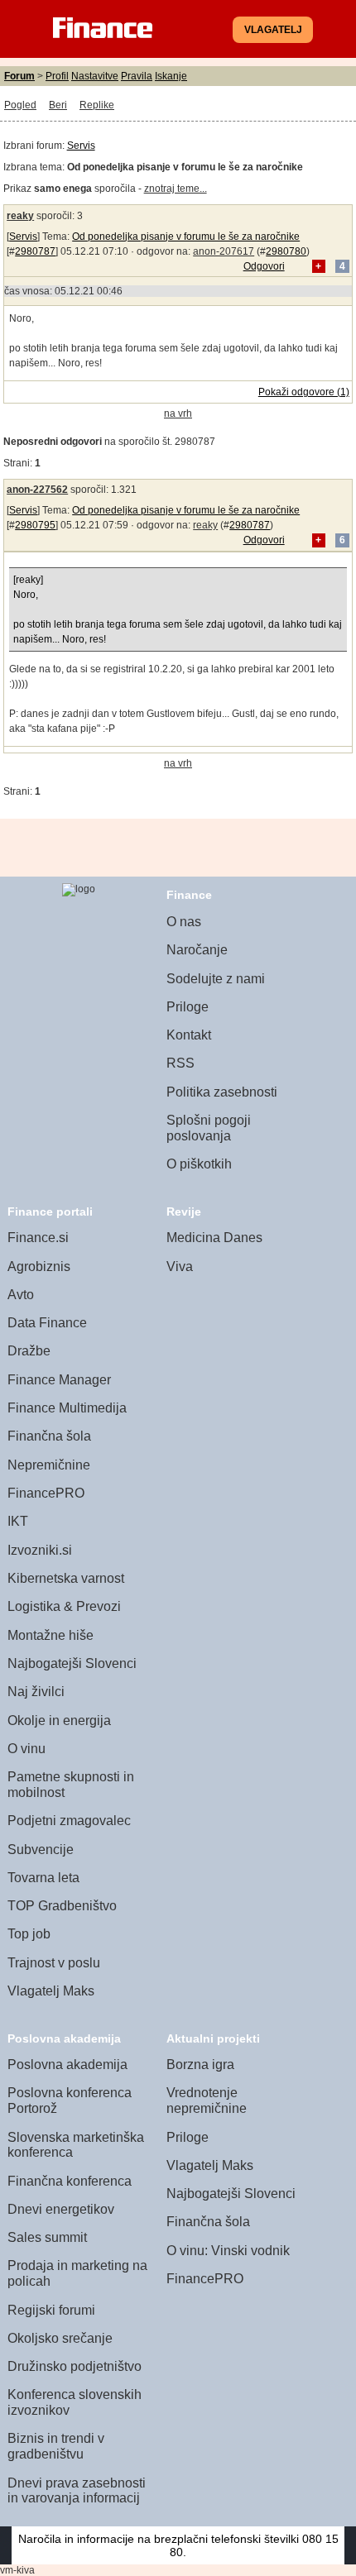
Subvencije (41, 1850)
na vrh (178, 413)
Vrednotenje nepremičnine (207, 2100)
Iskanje (171, 76)
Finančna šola (49, 1436)
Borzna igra (200, 2065)
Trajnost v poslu (54, 1963)
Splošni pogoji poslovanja (209, 1128)
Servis (81, 146)
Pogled (20, 105)
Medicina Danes (214, 1238)
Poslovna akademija (67, 2065)
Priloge (188, 1007)
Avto (21, 1295)
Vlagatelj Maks (51, 1991)
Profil (57, 76)
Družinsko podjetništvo (75, 2366)
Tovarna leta (43, 1878)
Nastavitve (95, 76)
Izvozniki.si (40, 1550)
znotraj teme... (176, 189)
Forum (19, 76)
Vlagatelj (273, 30)
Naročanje (197, 950)
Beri (58, 105)
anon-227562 (37, 490)
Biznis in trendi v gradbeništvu (56, 2446)
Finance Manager (59, 1380)
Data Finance (47, 1323)
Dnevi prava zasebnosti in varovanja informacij (77, 2491)
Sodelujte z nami (216, 979)
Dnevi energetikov (61, 2209)
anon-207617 (224, 251)
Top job (29, 1934)
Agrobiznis (39, 1266)
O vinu (26, 1749)
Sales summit (47, 2237)
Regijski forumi (51, 2310)
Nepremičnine (49, 1465)
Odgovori (264, 266)
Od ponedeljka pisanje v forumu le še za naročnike (186, 237)
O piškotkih (199, 1164)
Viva (180, 1266)
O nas (184, 922)
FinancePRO (46, 1493)
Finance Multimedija (67, 1408)
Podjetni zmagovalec (69, 1821)
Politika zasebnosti (222, 1092)
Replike (97, 105)
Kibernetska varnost (66, 1578)
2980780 (286, 251)
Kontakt (189, 1035)
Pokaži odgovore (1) (304, 392)
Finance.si (38, 1238)
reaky (20, 216)
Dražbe (29, 1351)
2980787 (35, 251)
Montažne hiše (51, 1635)
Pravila (137, 76)
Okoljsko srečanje (60, 2338)
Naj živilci (36, 1692)
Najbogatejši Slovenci (72, 1663)
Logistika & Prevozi (64, 1606)
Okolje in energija (59, 1721)
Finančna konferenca (70, 2181)
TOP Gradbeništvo (62, 1906)
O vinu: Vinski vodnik (228, 2251)
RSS (180, 1063)
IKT (18, 1521)
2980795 (35, 525)
